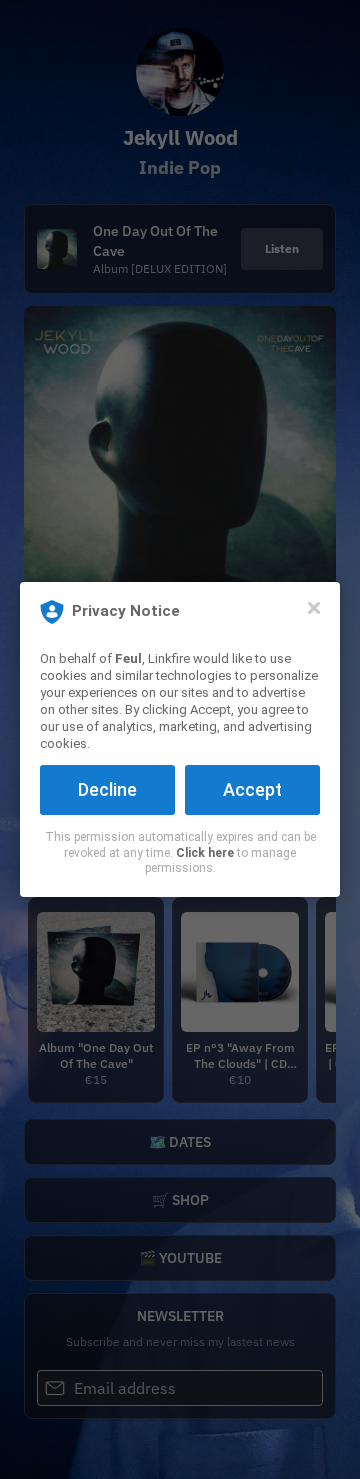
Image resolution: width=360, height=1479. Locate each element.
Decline (107, 789)
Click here (205, 853)
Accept (252, 789)
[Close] (314, 608)
